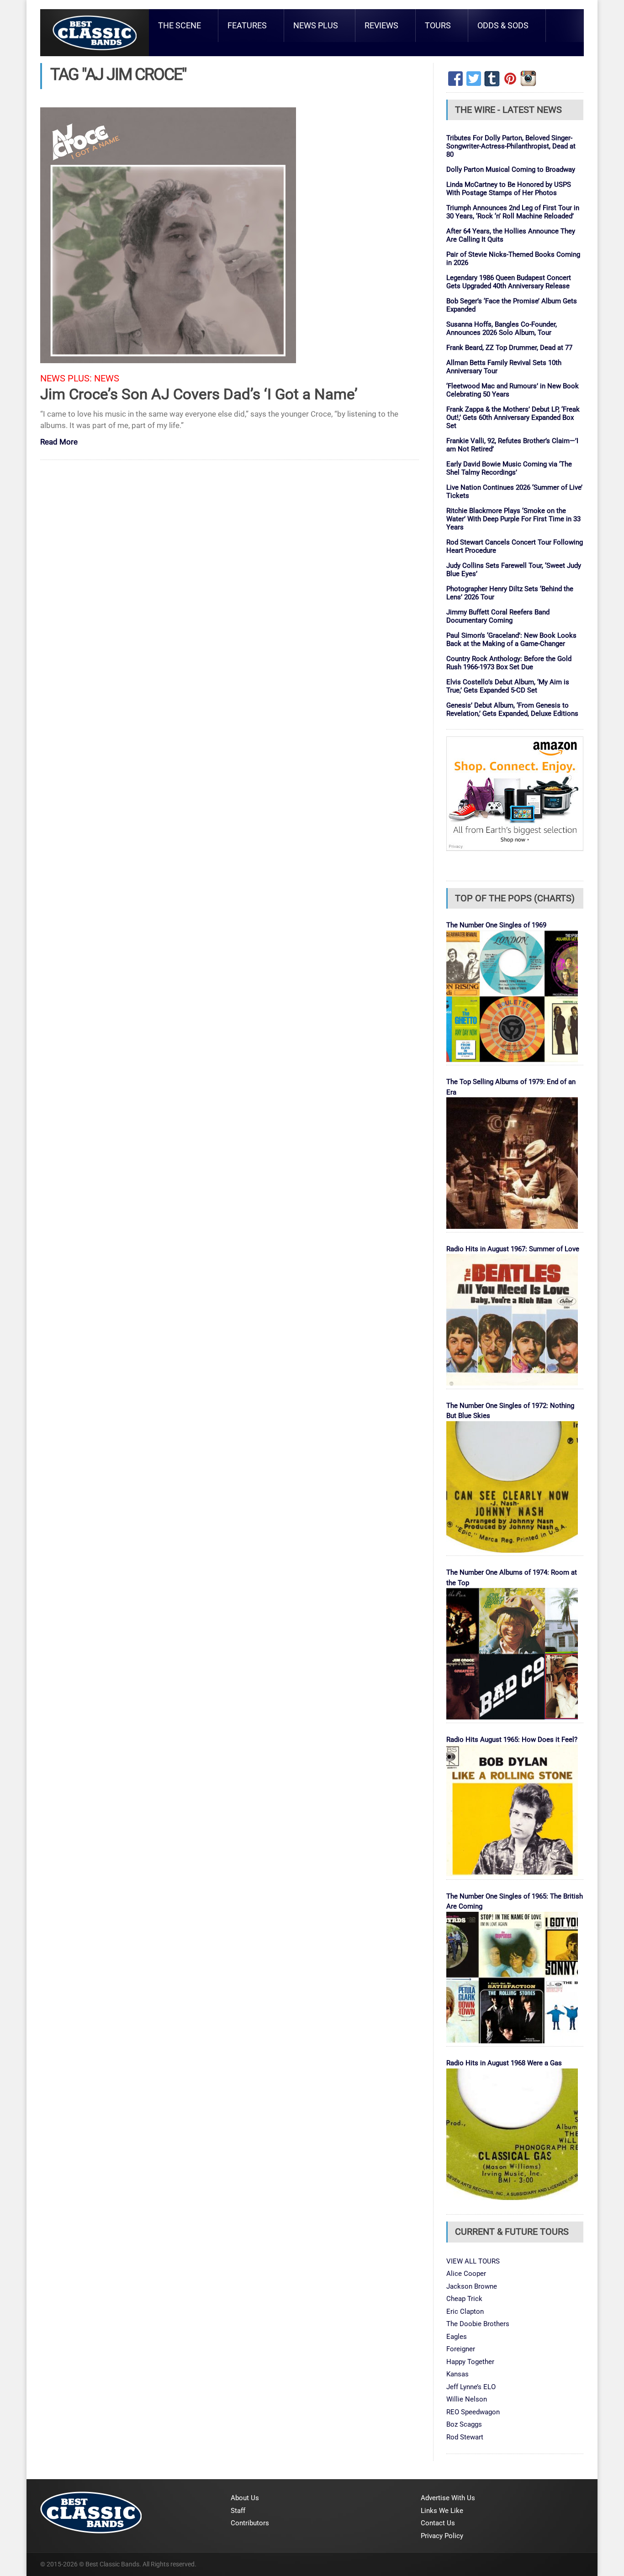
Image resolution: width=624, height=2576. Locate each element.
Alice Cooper (466, 2274)
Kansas (457, 2374)
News (107, 378)
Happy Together (470, 2362)
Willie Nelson (467, 2399)
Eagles (457, 2337)
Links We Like (442, 2511)
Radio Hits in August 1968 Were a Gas (504, 2063)
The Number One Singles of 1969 (496, 925)
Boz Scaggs (464, 2424)
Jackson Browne (472, 2286)
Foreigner (461, 2349)
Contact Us (438, 2523)
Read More (59, 442)
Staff (238, 2511)
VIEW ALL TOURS (473, 2261)
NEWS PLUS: (66, 378)
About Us (245, 2498)
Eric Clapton (465, 2312)
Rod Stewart (465, 2437)
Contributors (250, 2523)
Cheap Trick (464, 2299)
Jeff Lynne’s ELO (471, 2387)
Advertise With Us (448, 2498)
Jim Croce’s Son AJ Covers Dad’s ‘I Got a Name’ (199, 394)
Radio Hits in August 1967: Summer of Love (513, 1249)
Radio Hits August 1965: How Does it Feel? (512, 1740)
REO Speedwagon (473, 2412)
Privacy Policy (442, 2536)
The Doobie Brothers (478, 2324)
